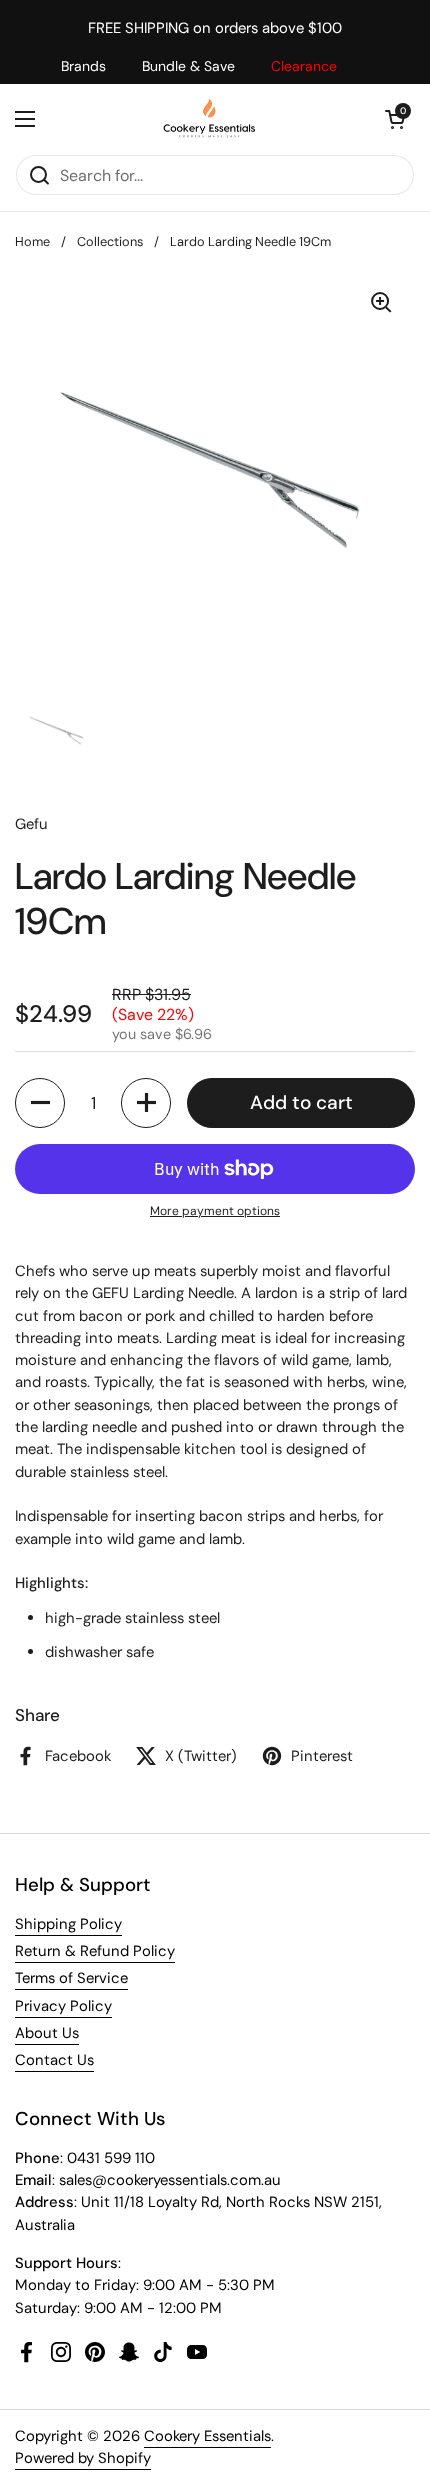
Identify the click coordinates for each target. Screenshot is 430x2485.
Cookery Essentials (207, 2436)
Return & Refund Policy (95, 1951)
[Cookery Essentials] (210, 119)
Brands (83, 66)
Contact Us (54, 2060)
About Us (47, 2033)
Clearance (304, 66)
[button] (395, 119)
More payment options (215, 1211)
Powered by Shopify (83, 2458)
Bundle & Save (188, 66)
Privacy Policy (63, 2006)
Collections (110, 241)
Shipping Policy (68, 1924)
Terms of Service (71, 1978)
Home (32, 241)
